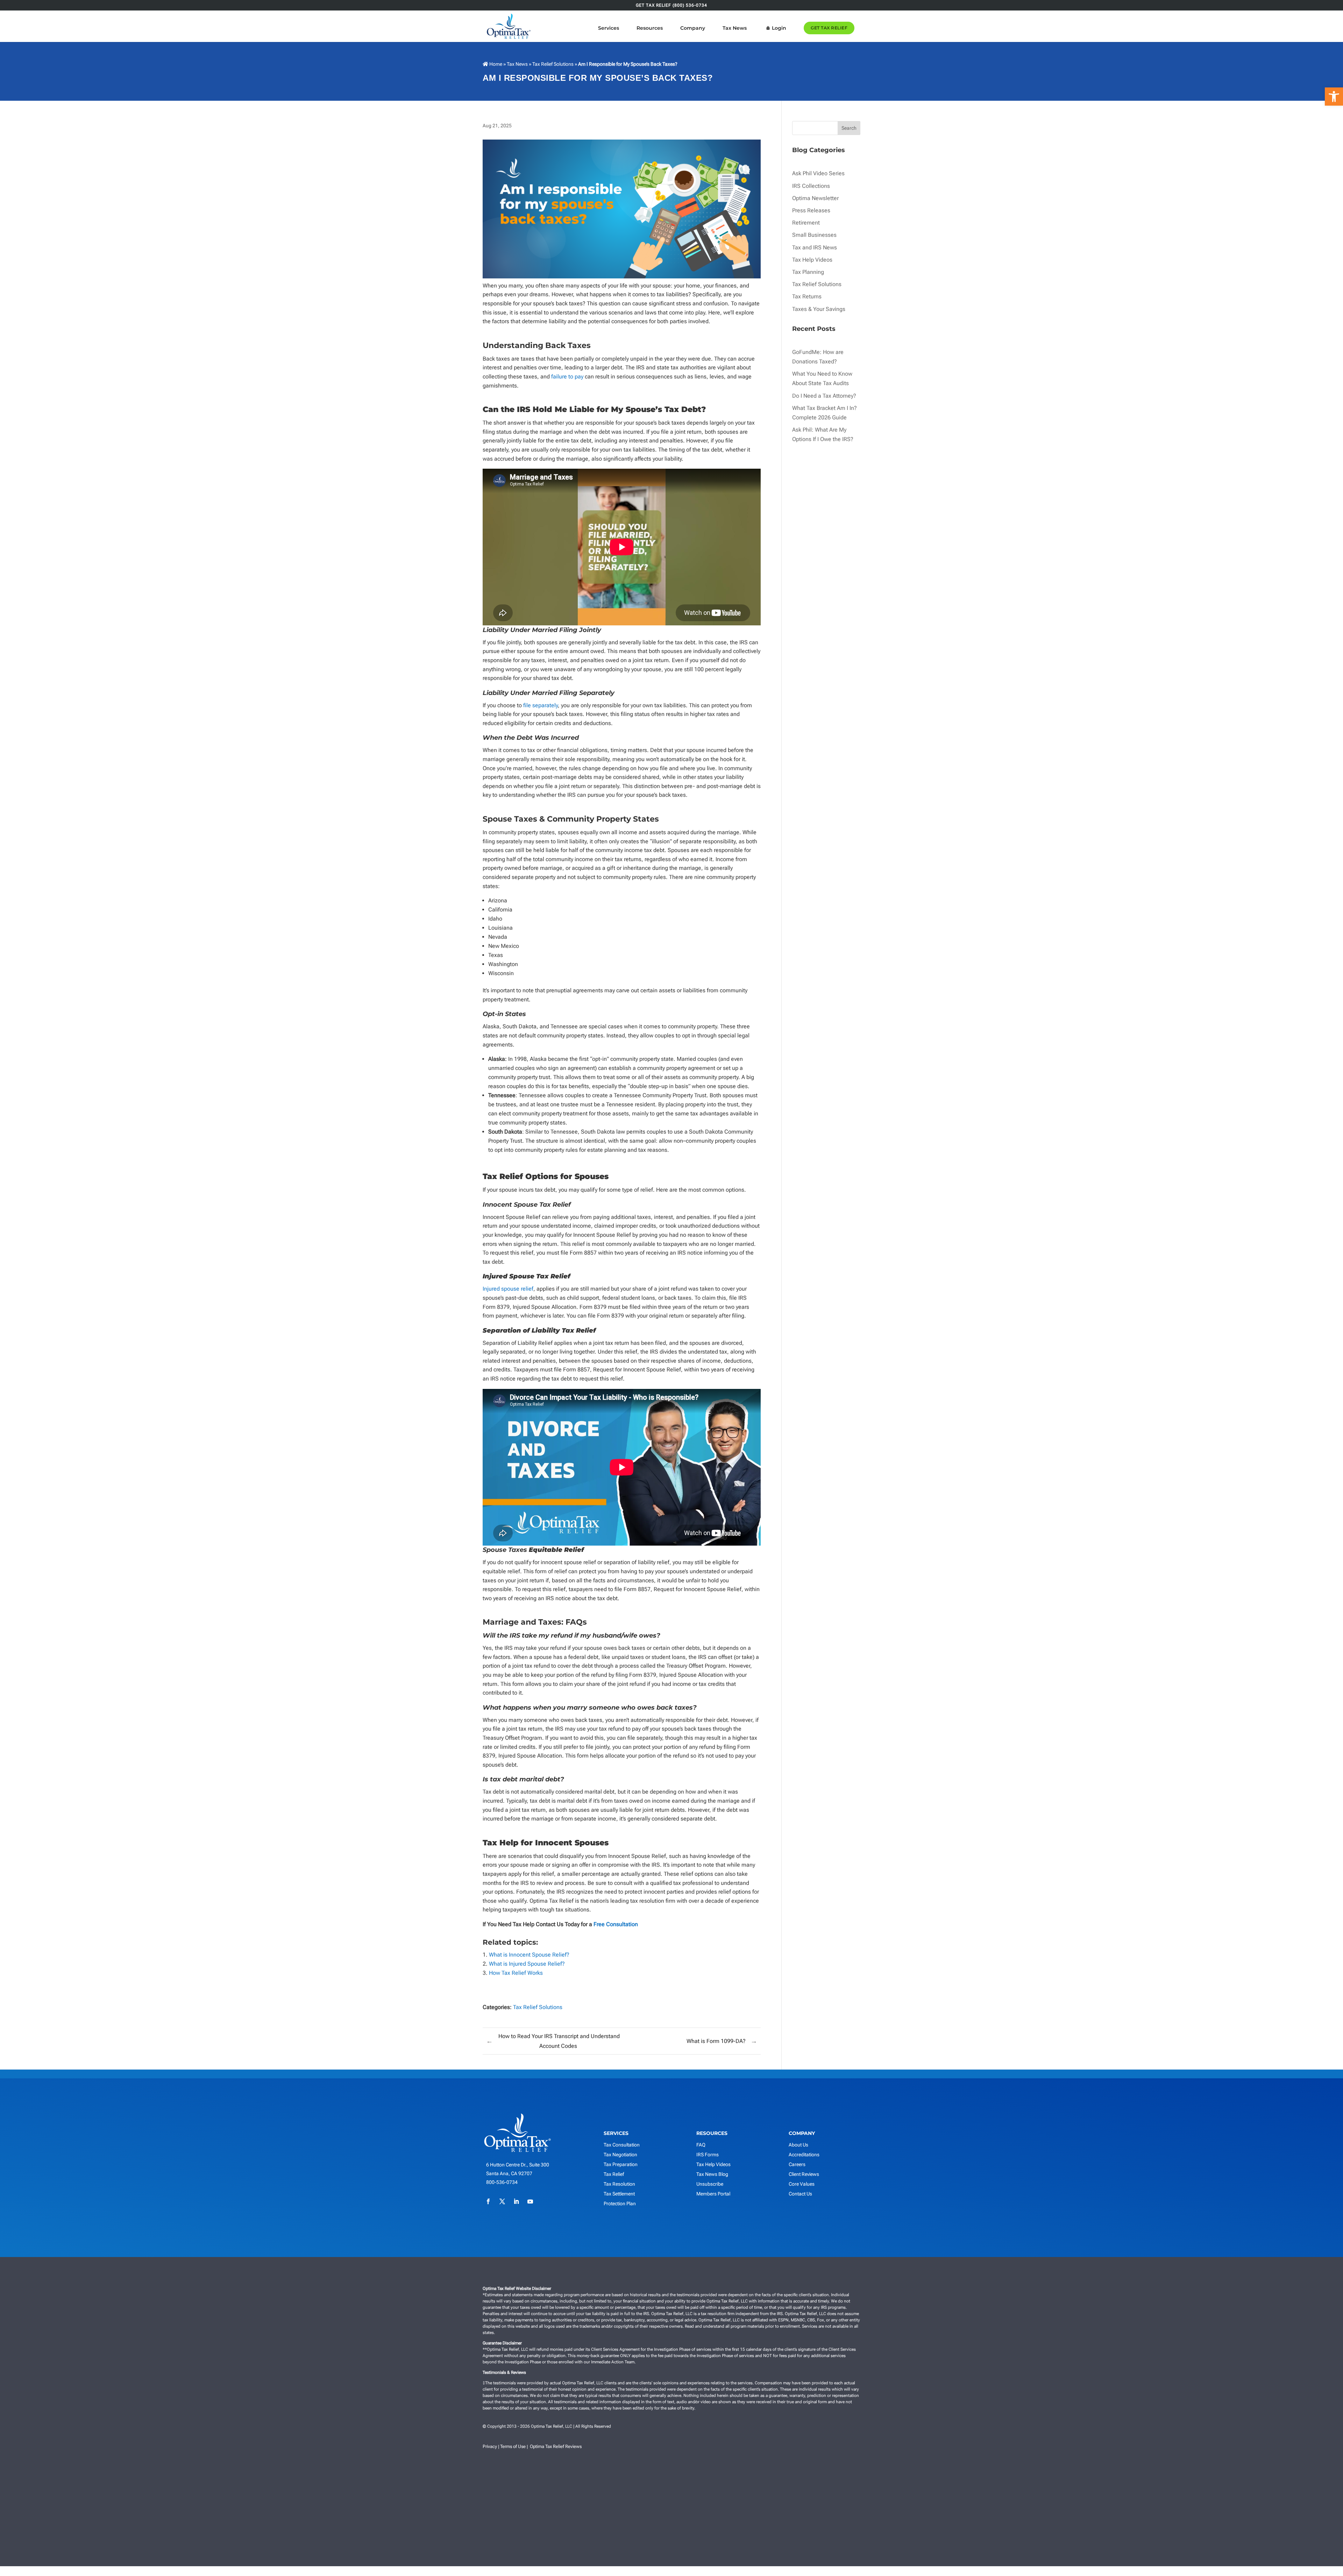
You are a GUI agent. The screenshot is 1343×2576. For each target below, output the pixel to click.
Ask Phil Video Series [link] (818, 173)
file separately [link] (541, 705)
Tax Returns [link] (807, 296)
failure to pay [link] (567, 377)
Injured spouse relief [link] (508, 1289)
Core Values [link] (802, 2184)
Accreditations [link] (804, 2155)
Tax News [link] (735, 28)
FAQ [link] (701, 2145)
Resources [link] (650, 28)
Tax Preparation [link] (621, 2164)
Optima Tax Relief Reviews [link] (556, 2446)
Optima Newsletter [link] (815, 198)
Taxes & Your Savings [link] (819, 309)
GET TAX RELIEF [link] (829, 28)
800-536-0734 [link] (502, 2182)
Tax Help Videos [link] (812, 260)
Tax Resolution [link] (619, 2184)
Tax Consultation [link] (622, 2145)
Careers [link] (797, 2164)
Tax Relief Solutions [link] (553, 64)
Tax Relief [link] (614, 2174)
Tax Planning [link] (808, 272)
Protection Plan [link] (620, 2204)
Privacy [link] (490, 2446)
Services (609, 28)
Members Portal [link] (713, 2194)
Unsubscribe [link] (710, 2184)
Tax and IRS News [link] (815, 247)
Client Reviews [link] (804, 2174)
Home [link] (495, 64)
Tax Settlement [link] (619, 2194)
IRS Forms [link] (708, 2155)
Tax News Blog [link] (712, 2174)
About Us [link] (798, 2145)
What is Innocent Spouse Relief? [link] (529, 1955)
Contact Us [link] (800, 2194)
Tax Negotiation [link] (620, 2155)
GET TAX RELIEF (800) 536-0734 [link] (671, 5)
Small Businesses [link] (814, 235)
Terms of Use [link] (513, 2446)
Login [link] (779, 28)
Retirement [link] (806, 223)
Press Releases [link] (811, 210)
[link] (1334, 97)
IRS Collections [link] (811, 186)
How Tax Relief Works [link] (516, 1973)
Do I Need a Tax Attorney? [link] (824, 396)
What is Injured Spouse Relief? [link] (527, 1964)
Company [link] (693, 28)
